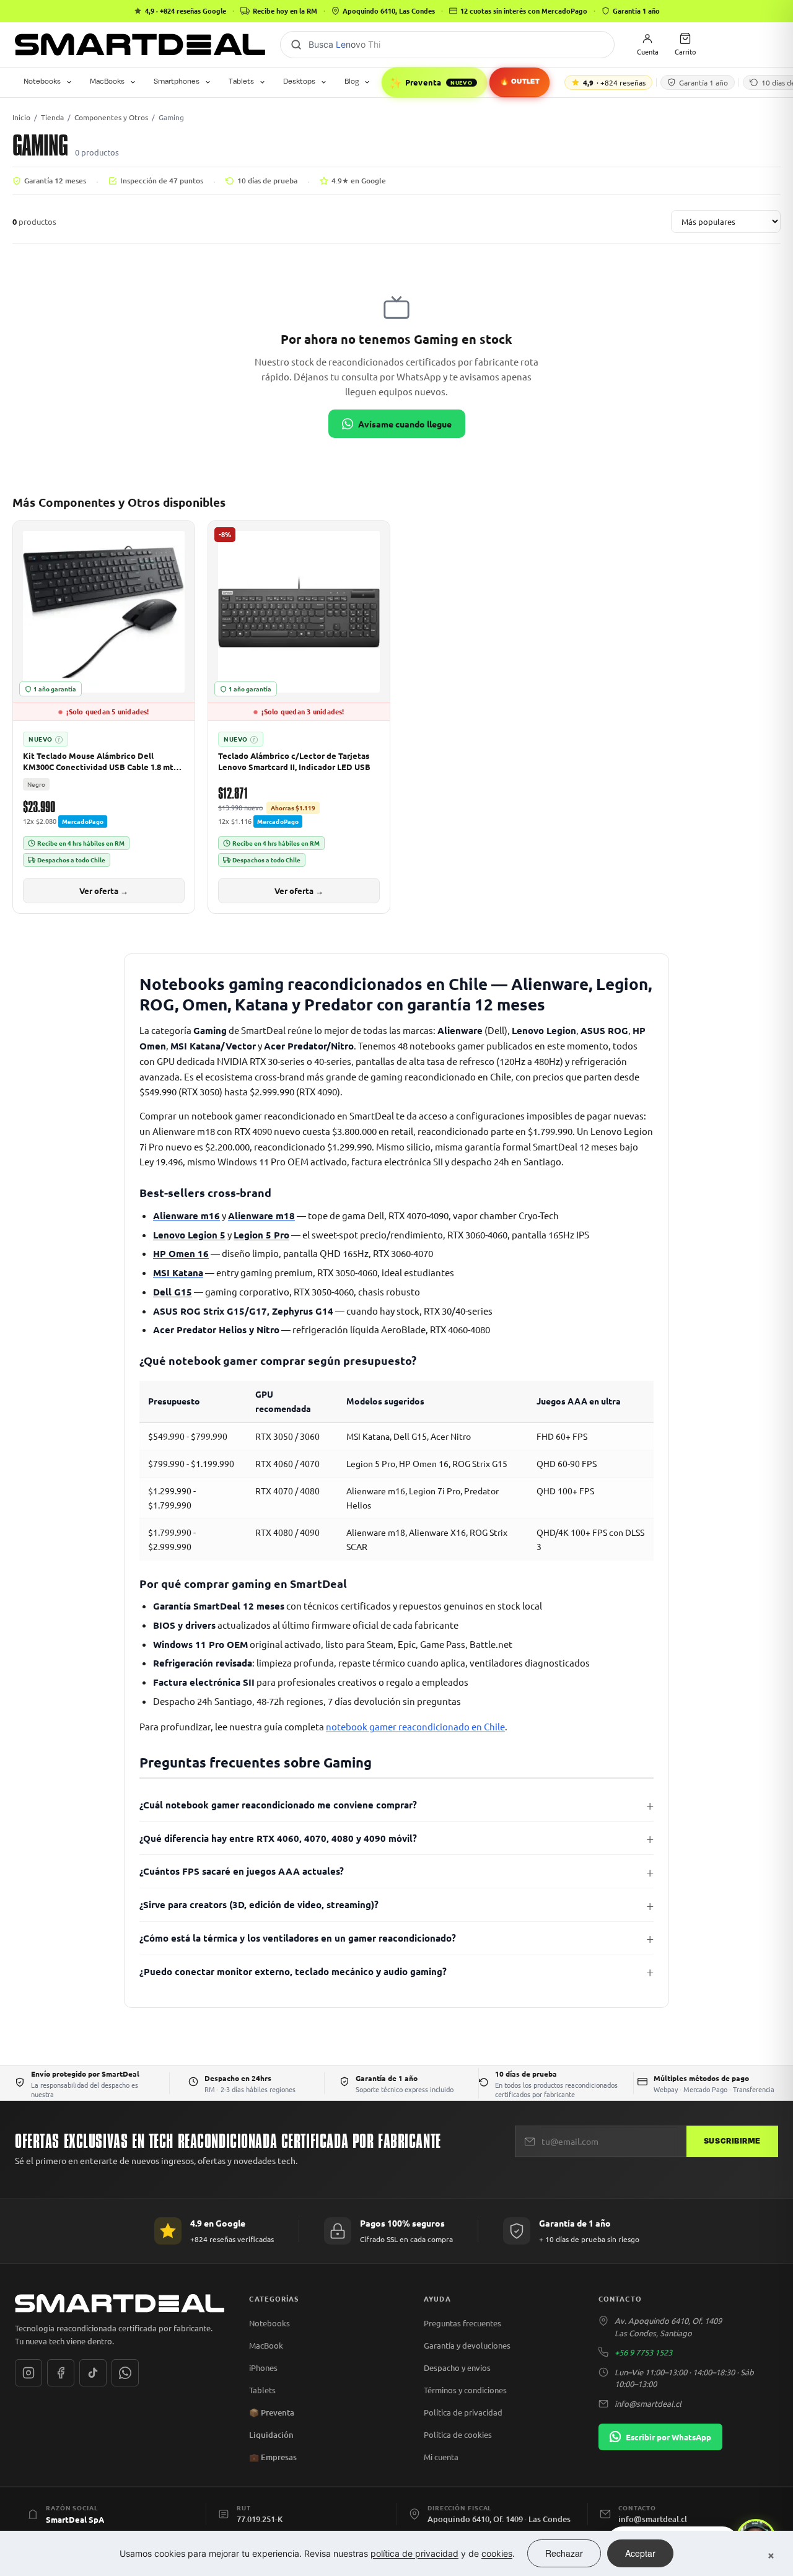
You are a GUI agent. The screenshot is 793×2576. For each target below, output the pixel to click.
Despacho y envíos (457, 2368)
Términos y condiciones (465, 2390)
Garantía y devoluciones (467, 2345)
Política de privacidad (463, 2412)
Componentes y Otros (111, 117)
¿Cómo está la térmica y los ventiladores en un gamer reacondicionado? (298, 1938)
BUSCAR (296, 45)
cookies (497, 2553)
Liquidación (271, 2435)
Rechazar (564, 2553)
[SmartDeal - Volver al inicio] (140, 45)
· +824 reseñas (614, 82)
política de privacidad (414, 2553)
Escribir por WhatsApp (668, 2437)
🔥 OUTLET (519, 81)
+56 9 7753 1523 (643, 2352)
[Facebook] (61, 2373)
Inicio (21, 117)
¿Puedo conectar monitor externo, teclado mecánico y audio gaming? (293, 1971)
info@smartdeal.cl (648, 2403)
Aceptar (640, 2553)
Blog (352, 81)
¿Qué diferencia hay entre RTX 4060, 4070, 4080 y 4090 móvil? (278, 1838)
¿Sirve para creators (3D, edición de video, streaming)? (259, 1904)
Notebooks (42, 81)
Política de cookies (458, 2434)
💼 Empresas (273, 2457)
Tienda (52, 117)
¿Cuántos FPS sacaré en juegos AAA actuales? (242, 1871)
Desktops (299, 81)
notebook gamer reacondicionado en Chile (415, 1726)
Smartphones (177, 81)
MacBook (266, 2345)
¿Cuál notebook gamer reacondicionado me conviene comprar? (278, 1805)
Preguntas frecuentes (462, 2323)
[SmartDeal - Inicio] (120, 2303)
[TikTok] (93, 2373)
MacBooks (107, 81)
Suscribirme (732, 2141)
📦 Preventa (272, 2412)
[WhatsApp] (125, 2373)
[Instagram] (28, 2373)
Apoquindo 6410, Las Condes (389, 11)
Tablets (241, 81)
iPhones (263, 2368)
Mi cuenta (441, 2457)
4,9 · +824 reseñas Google (186, 11)
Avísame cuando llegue (405, 424)
